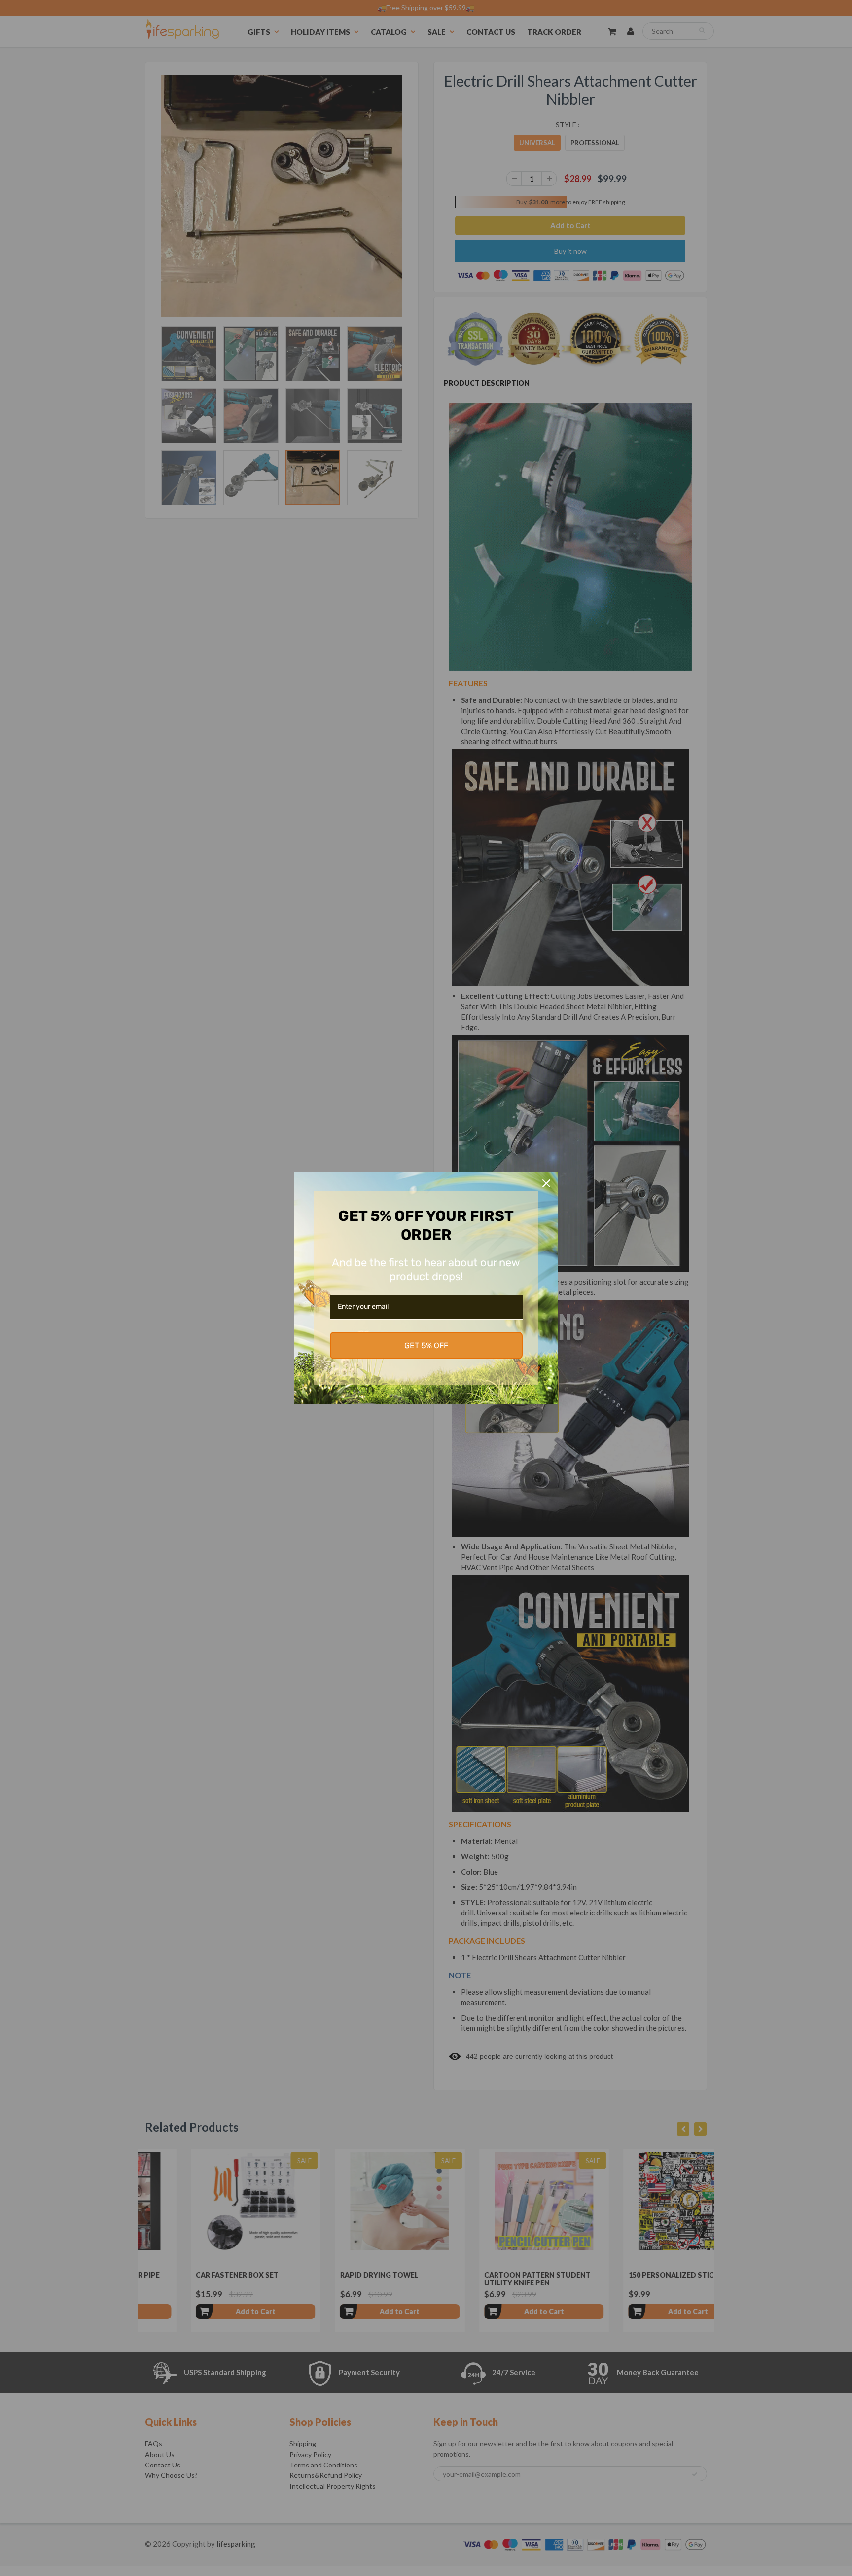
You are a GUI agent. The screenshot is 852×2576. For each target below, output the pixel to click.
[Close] (546, 1183)
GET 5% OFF (426, 1345)
